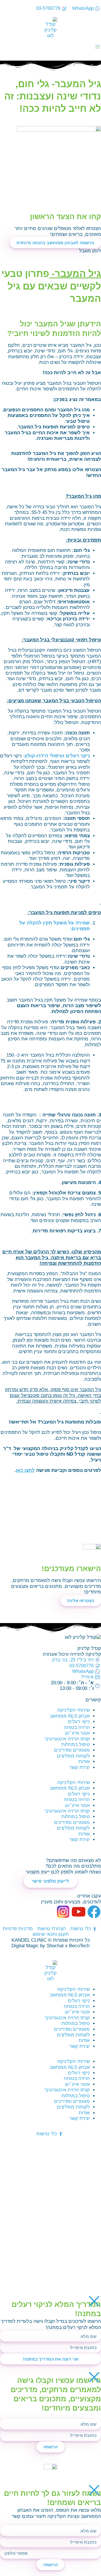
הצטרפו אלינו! (81, 1601)
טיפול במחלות (76, 1744)
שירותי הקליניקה (74, 1710)
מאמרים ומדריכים (72, 1750)
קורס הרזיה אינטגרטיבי (67, 1739)
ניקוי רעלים (79, 1722)
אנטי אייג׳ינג (77, 1733)
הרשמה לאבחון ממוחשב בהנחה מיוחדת (55, 243)
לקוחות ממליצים (73, 1756)
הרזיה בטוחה (77, 1727)
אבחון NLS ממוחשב (70, 1716)
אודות (84, 1762)
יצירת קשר (80, 1767)
